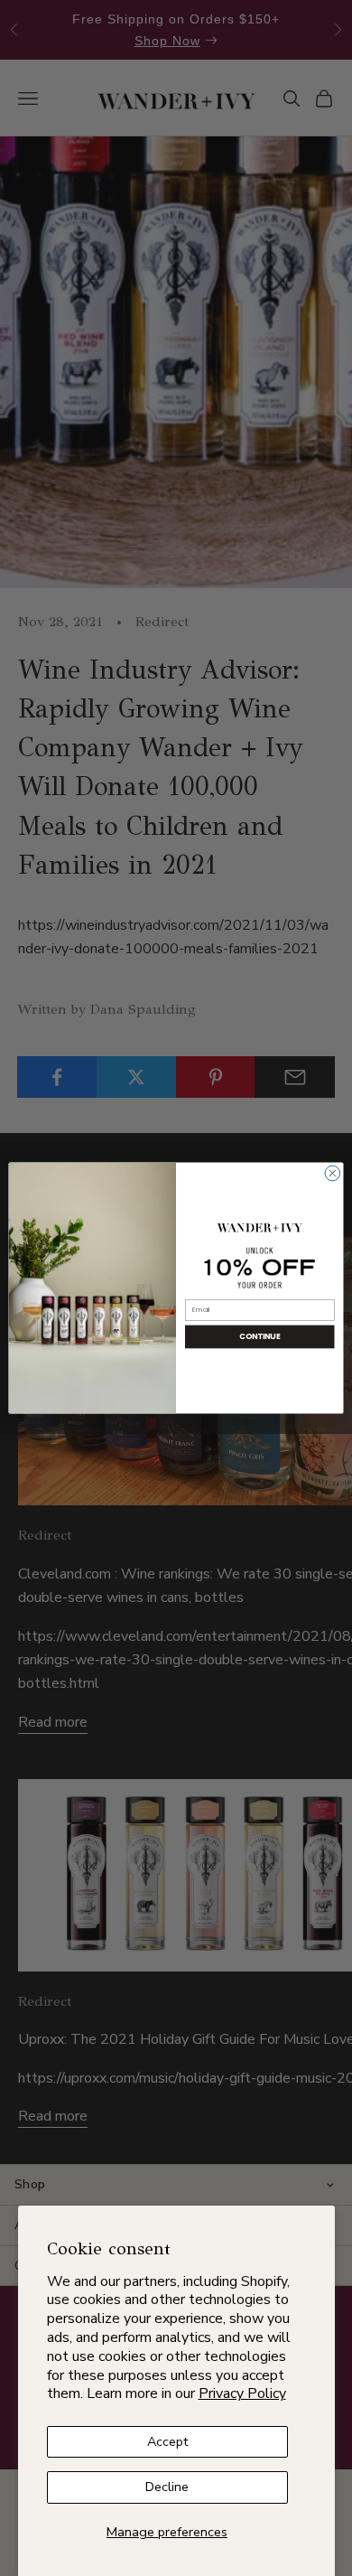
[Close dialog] (333, 1173)
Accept (167, 2441)
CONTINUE (259, 1336)
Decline (167, 2487)
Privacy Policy (242, 2393)
